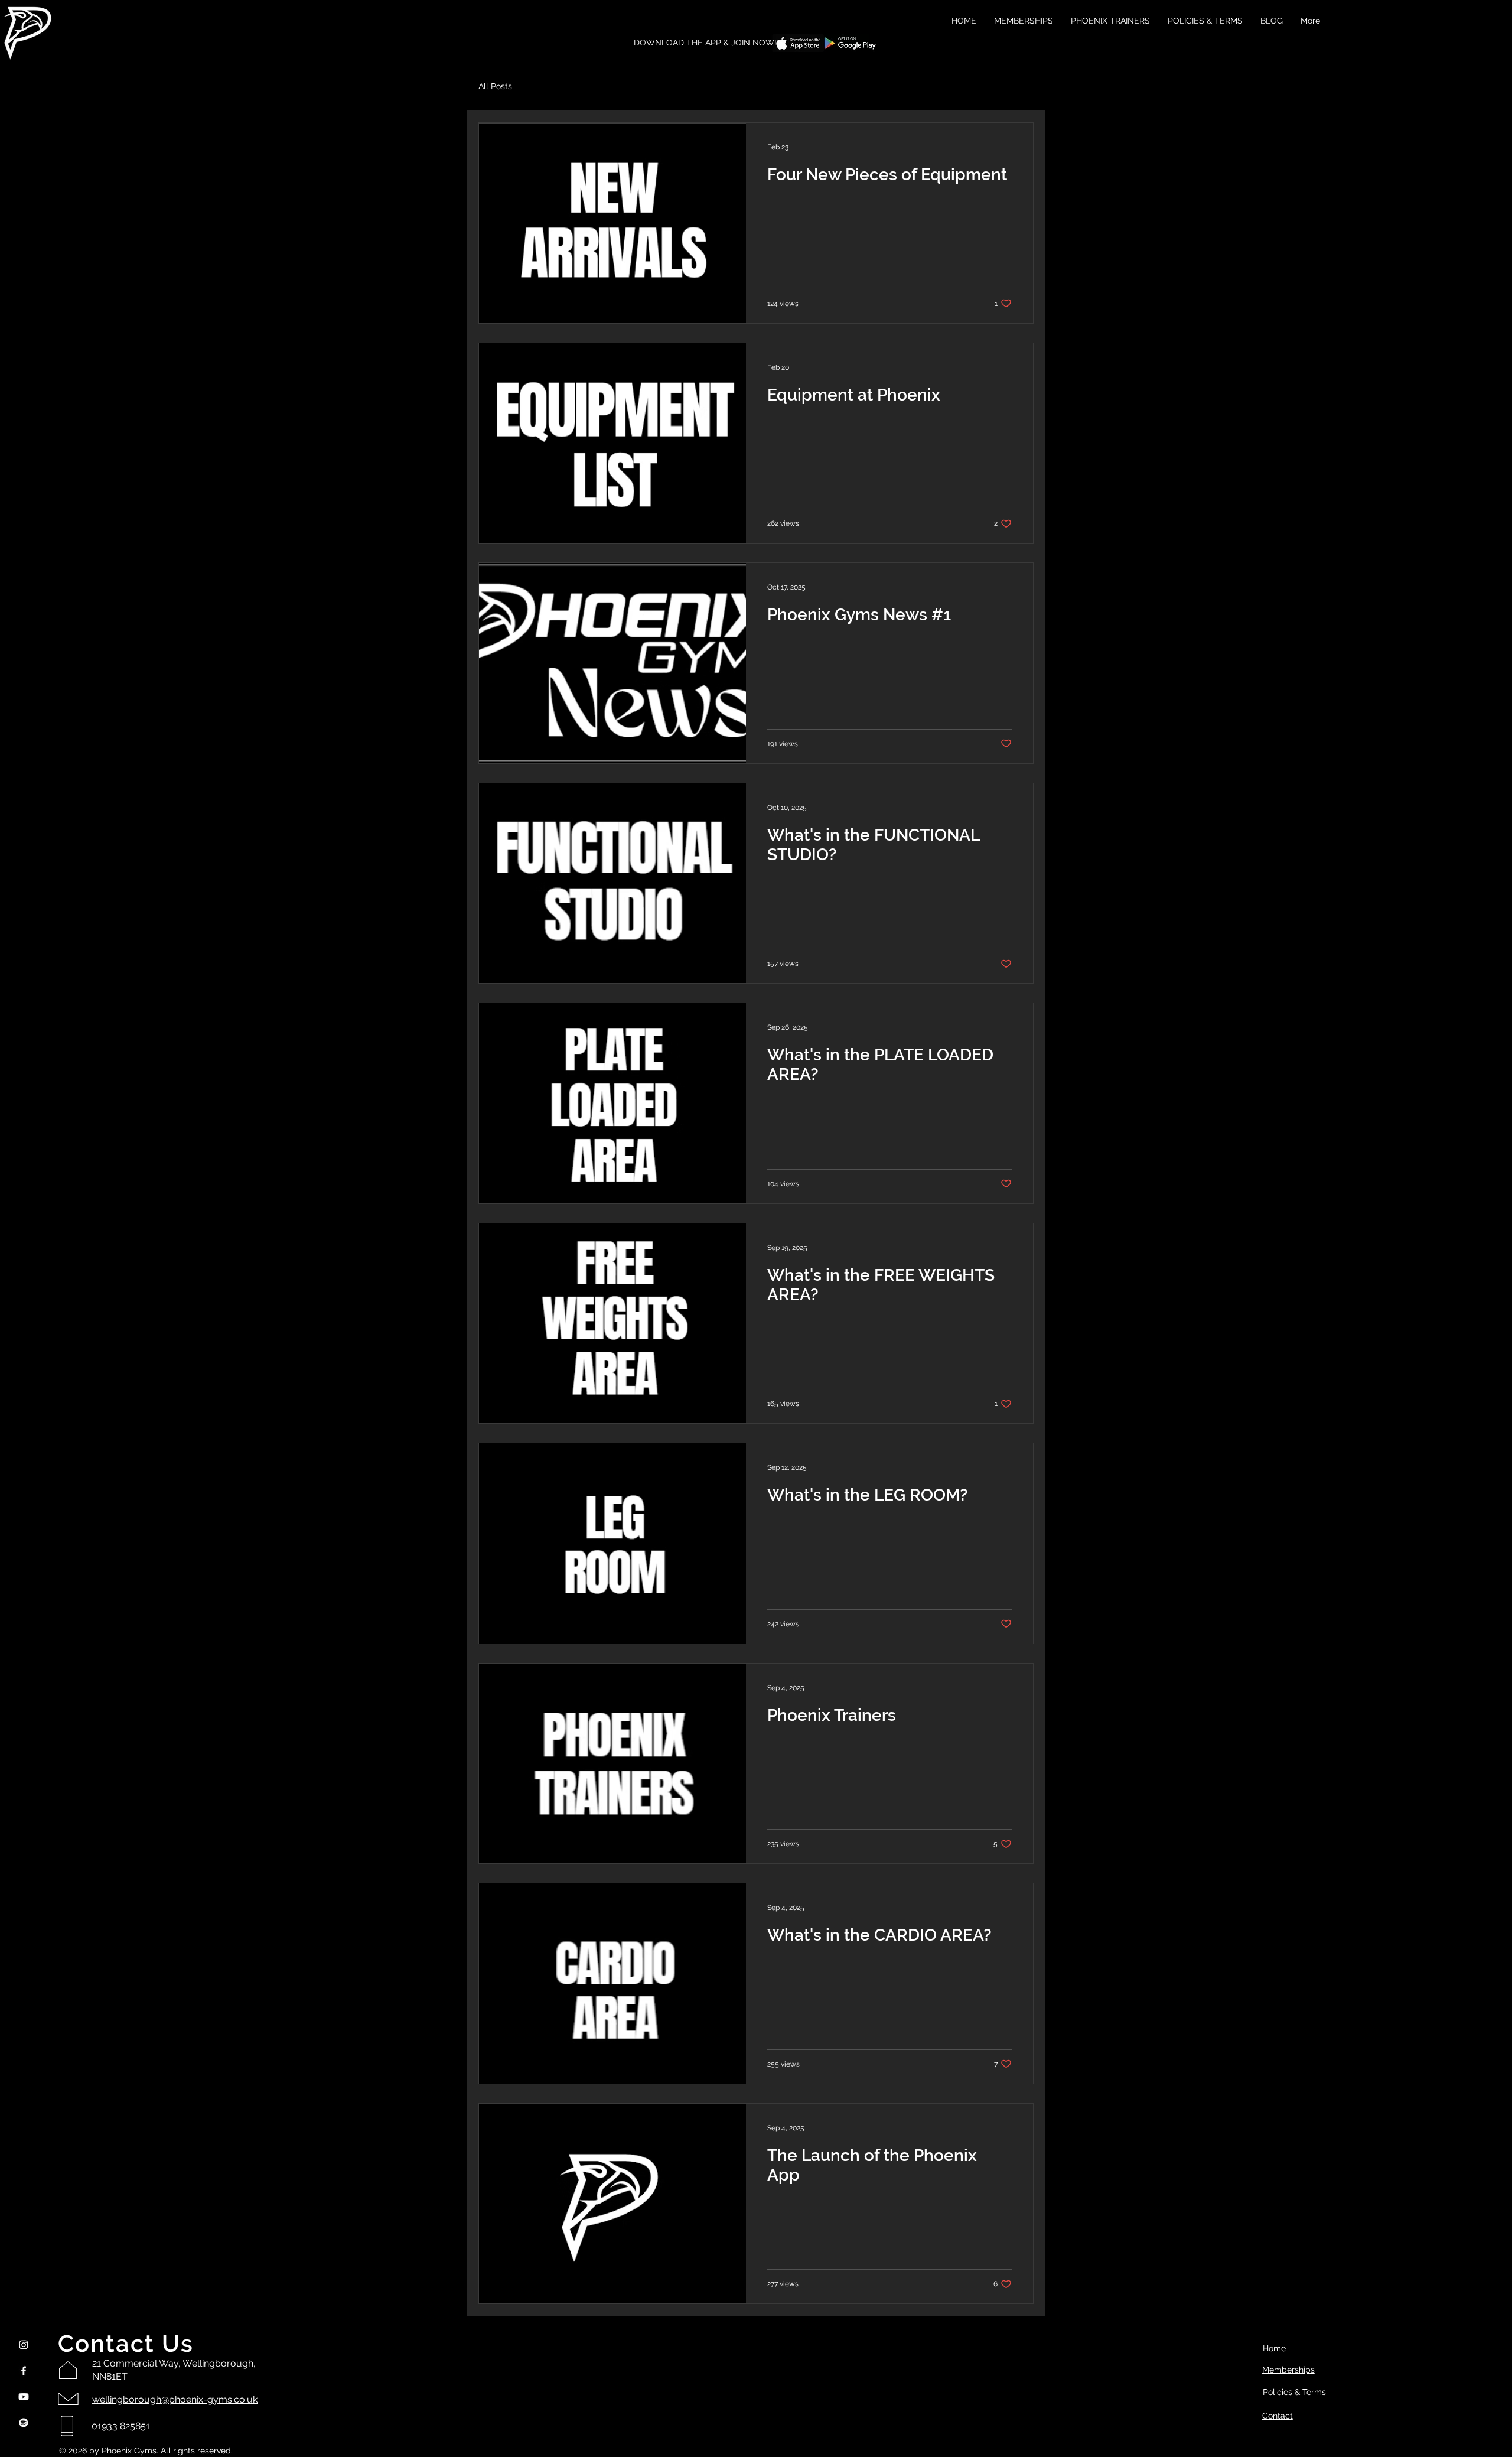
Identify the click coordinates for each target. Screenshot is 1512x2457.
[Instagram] (24, 2345)
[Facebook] (24, 2371)
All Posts (495, 86)
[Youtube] (24, 2397)
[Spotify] (24, 2423)
